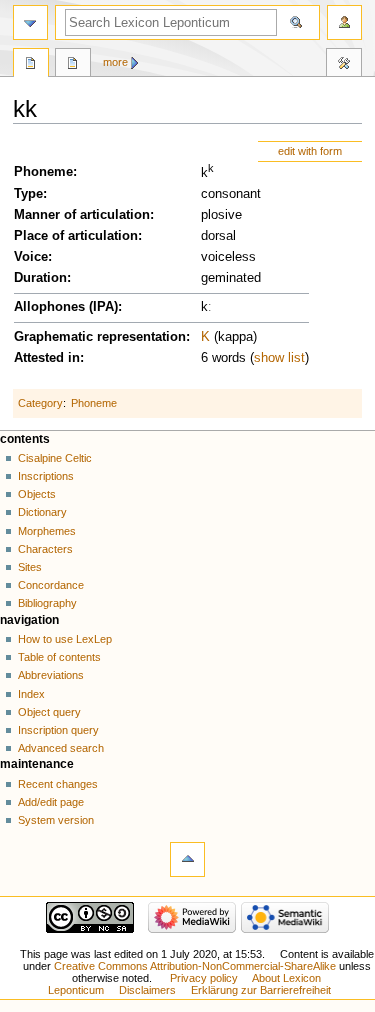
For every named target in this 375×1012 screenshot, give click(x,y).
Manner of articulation (82, 215)
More (115, 62)
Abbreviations (51, 675)
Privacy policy (204, 978)
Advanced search (61, 748)
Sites (30, 567)
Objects (37, 494)
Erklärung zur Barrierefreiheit (261, 990)
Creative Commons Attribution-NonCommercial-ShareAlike (195, 966)
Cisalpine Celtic (55, 458)
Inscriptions (46, 476)
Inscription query (58, 730)
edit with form (310, 151)
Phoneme (43, 172)
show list (279, 358)
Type (28, 194)
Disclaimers (147, 990)
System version (56, 820)
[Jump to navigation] (30, 22)
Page (31, 65)
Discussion (73, 65)
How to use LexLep (65, 639)
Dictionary (42, 512)
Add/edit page (51, 802)
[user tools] (344, 22)
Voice (31, 257)
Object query (49, 712)
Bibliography (47, 603)
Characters (45, 549)
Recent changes (58, 784)
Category (40, 403)
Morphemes (47, 531)
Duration (40, 278)
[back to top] (187, 859)
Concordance (51, 585)
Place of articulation (76, 236)
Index (31, 694)
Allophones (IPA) (66, 307)
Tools (344, 65)
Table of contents (59, 657)
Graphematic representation (100, 337)
